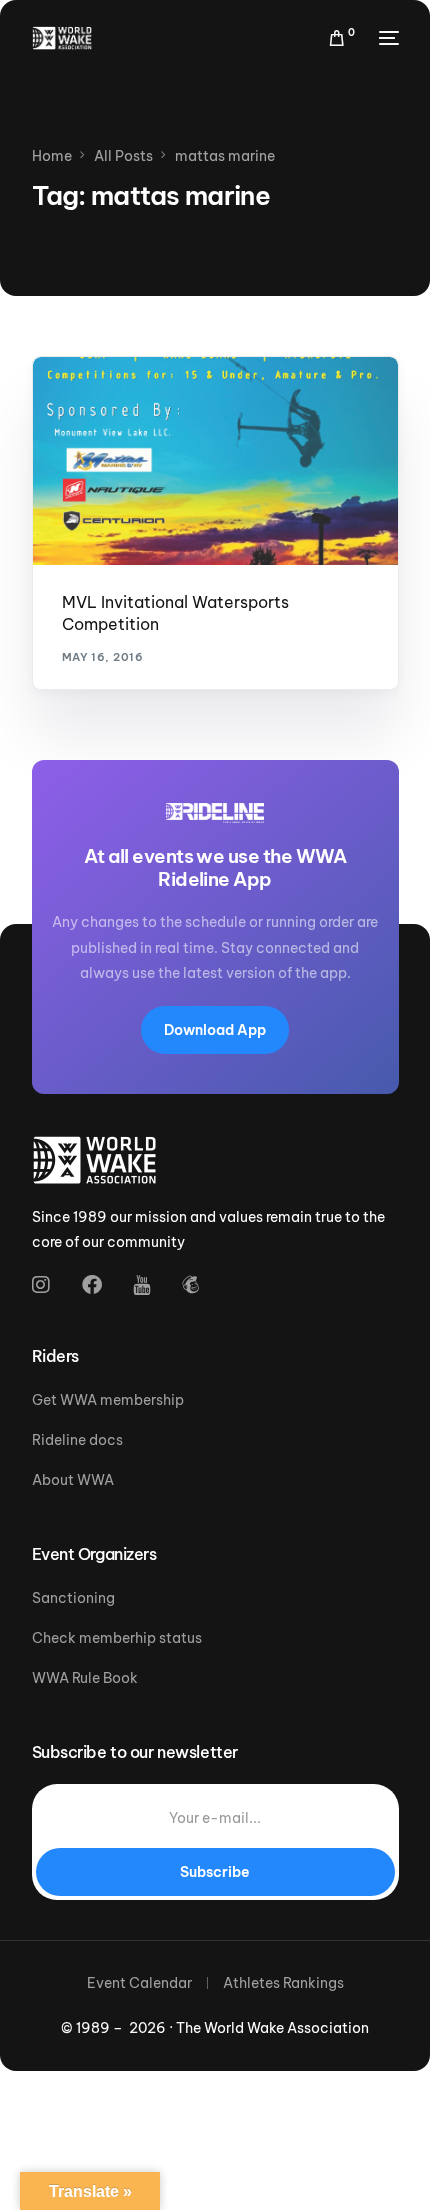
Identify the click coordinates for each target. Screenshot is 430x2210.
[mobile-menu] (387, 38)
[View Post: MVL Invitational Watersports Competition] (215, 461)
